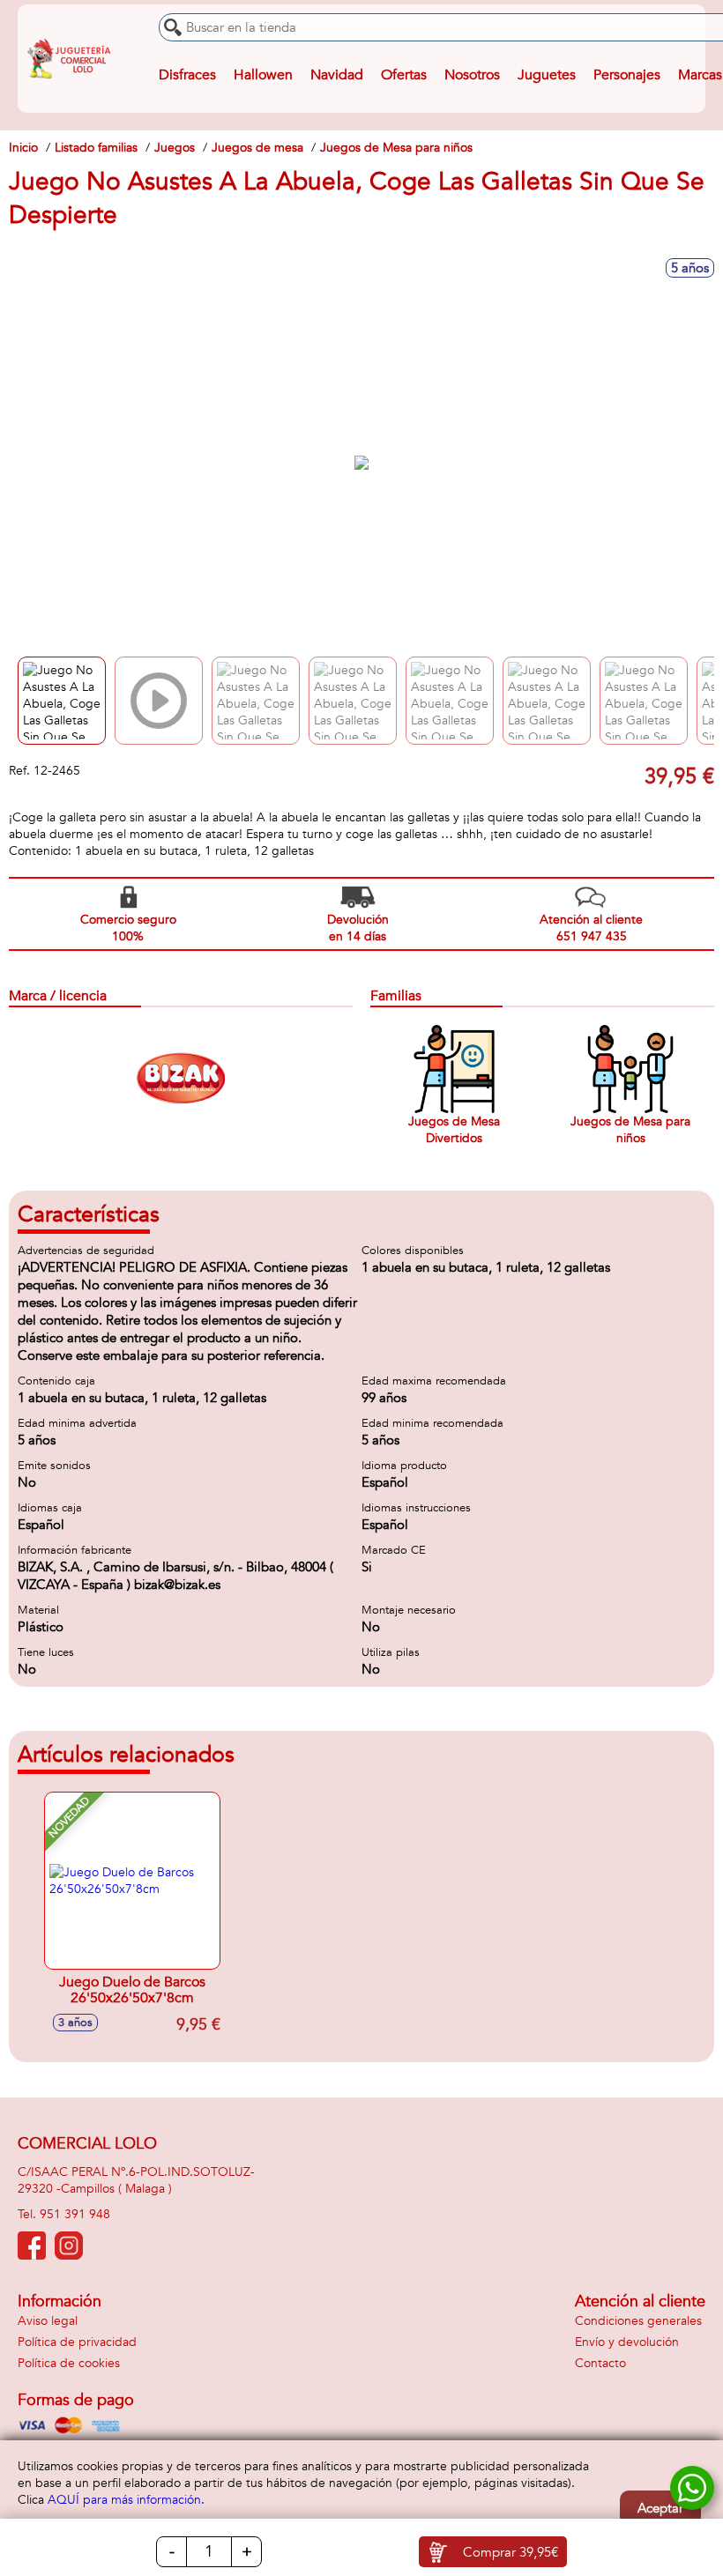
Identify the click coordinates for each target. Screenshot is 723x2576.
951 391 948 (75, 2214)
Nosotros (472, 75)
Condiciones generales (638, 2321)
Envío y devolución (627, 2342)
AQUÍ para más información (124, 2500)
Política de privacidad (77, 2342)
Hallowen (263, 75)
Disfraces (187, 75)
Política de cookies (69, 2363)
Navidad (337, 75)
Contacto (600, 2363)
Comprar (511, 2552)
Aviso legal (48, 2321)
